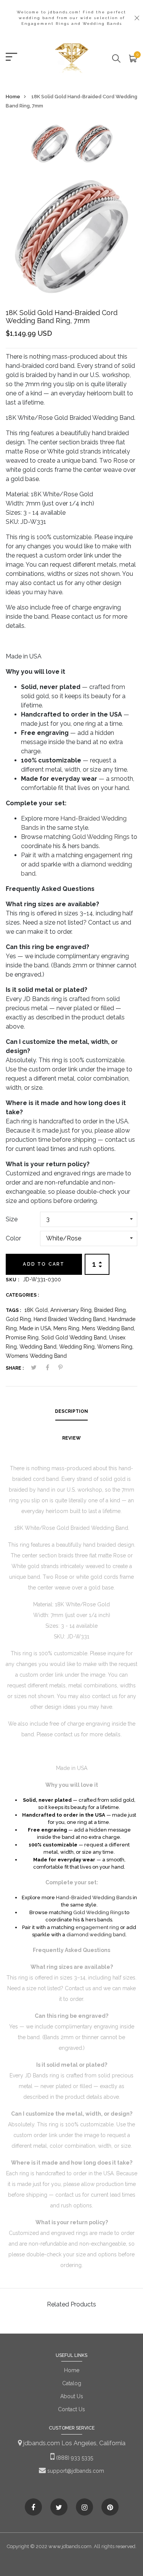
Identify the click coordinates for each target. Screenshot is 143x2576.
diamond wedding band (96, 1935)
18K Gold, (37, 1310)
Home (13, 97)
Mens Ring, (68, 1328)
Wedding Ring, (78, 1347)
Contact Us (71, 2409)
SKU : (13, 1280)
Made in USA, (36, 1328)
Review (71, 1438)
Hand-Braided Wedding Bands (94, 1897)
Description (71, 1411)
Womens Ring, (115, 1347)
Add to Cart (44, 1264)
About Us (72, 2396)
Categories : (22, 1295)
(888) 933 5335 (74, 2458)
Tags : (13, 1310)
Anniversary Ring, (72, 1310)
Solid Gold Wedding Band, (75, 1338)
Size (12, 1219)
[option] (50, 146)
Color (13, 1238)
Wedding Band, (39, 1347)
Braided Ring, (111, 1310)
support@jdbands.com (75, 2471)
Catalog (72, 2383)
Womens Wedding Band (36, 1356)
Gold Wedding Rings (101, 837)
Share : (15, 1368)
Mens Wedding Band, (108, 1328)
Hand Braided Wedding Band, (71, 1319)
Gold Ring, (20, 1319)
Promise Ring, (23, 1338)
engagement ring (108, 855)
